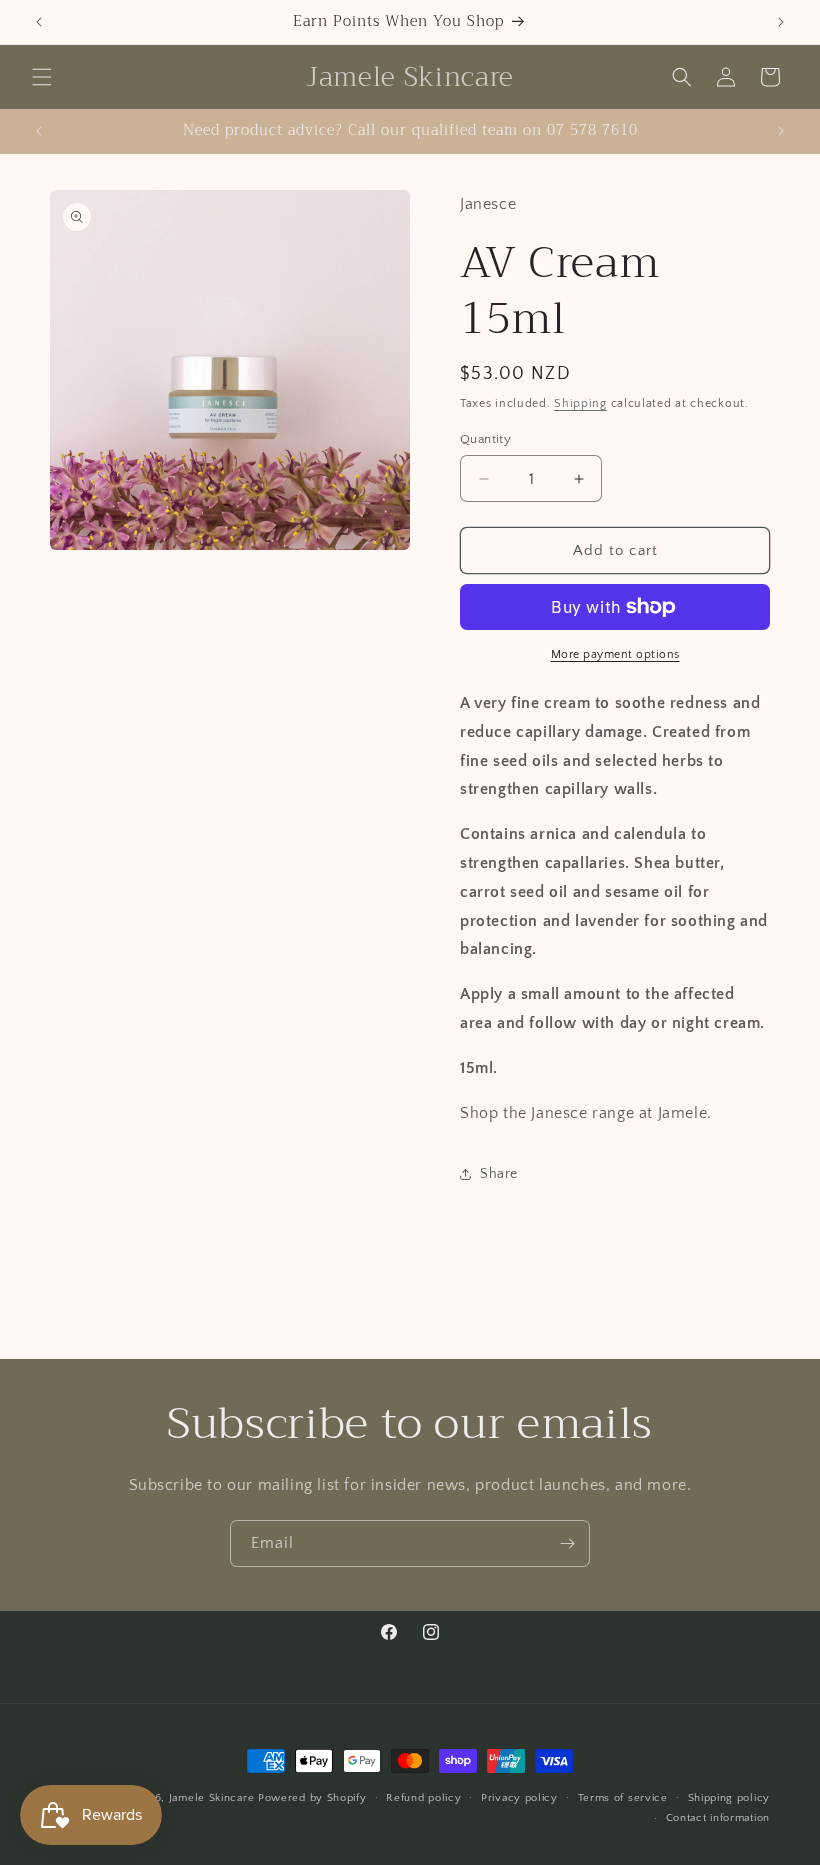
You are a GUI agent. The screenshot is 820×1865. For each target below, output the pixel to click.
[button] (42, 77)
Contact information (718, 1818)
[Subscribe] (567, 1543)
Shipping (580, 403)
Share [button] (499, 1174)
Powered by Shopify (312, 1798)
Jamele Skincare (213, 1798)
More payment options (615, 654)
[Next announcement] (781, 22)
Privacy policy (519, 1798)
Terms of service (623, 1798)
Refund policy (423, 1798)
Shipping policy (729, 1798)
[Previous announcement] (39, 22)
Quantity (485, 439)
